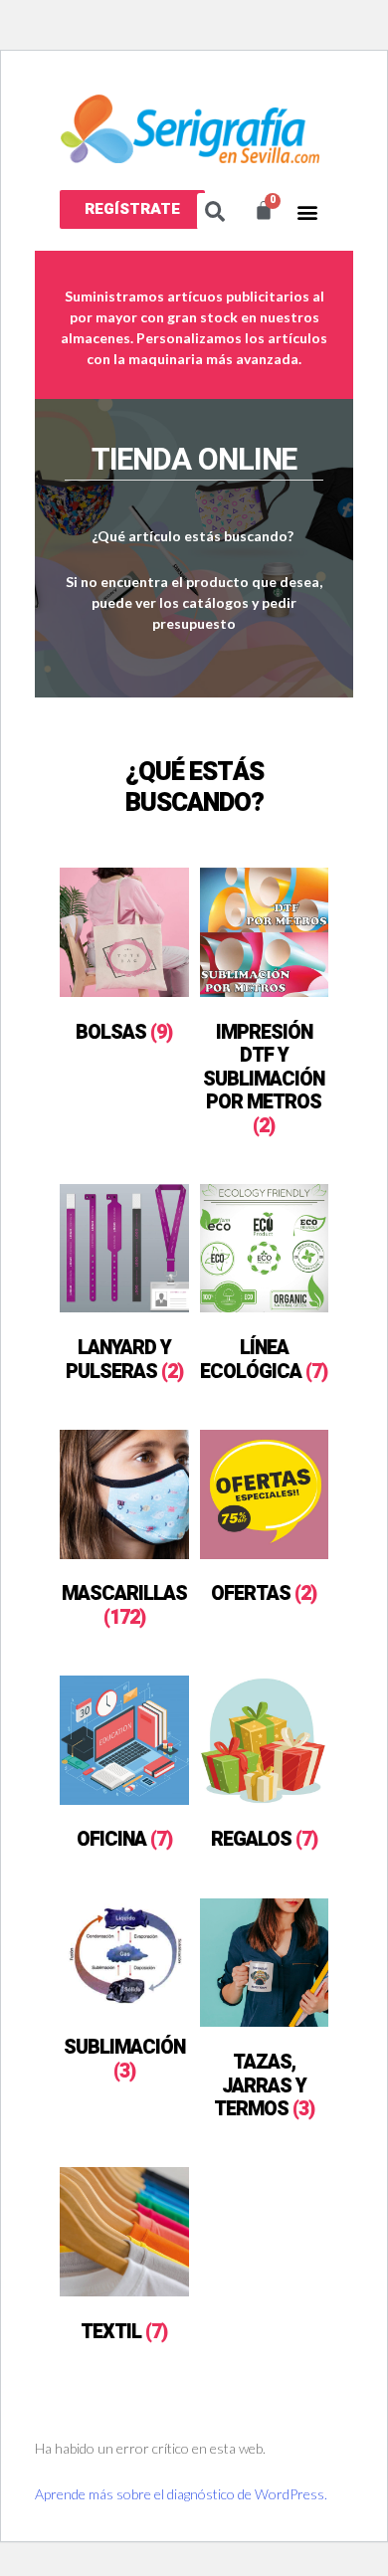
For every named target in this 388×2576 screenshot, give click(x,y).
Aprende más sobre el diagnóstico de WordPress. (181, 2494)
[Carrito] (264, 210)
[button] (132, 209)
